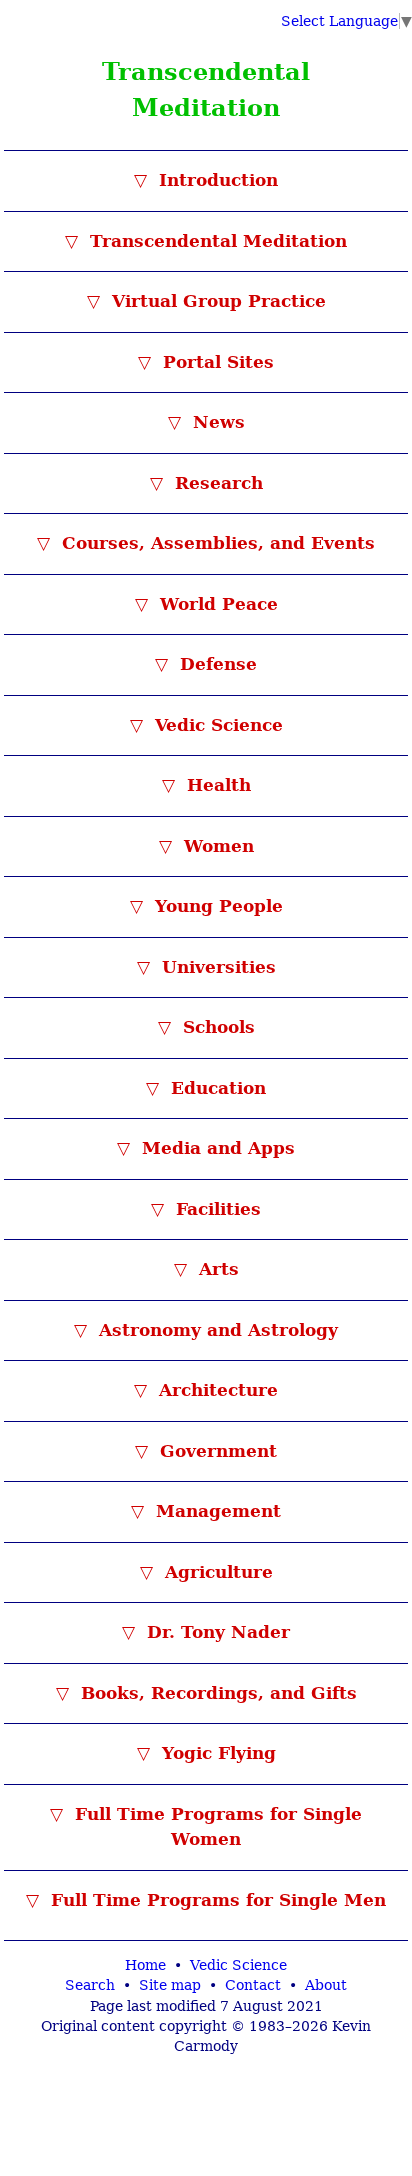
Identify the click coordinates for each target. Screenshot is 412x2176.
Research (216, 483)
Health (216, 785)
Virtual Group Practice (216, 301)
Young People (216, 906)
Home (145, 1965)
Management (215, 1511)
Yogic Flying (216, 1753)
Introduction (215, 180)
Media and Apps (215, 1148)
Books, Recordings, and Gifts (216, 1693)
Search (90, 1985)
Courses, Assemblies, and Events (215, 543)
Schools (216, 1027)
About (326, 1985)
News (216, 422)
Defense (215, 664)
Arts (216, 1269)
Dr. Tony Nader (215, 1632)
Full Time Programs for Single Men (215, 1900)
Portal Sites (215, 362)
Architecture (215, 1390)
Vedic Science (216, 725)
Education (215, 1088)
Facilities (215, 1209)
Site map (170, 1985)
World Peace (216, 604)
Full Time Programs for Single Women (215, 1827)
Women (216, 846)
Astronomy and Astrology (215, 1330)
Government (215, 1451)
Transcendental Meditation (215, 241)
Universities (216, 967)
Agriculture (216, 1572)
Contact (253, 1985)
